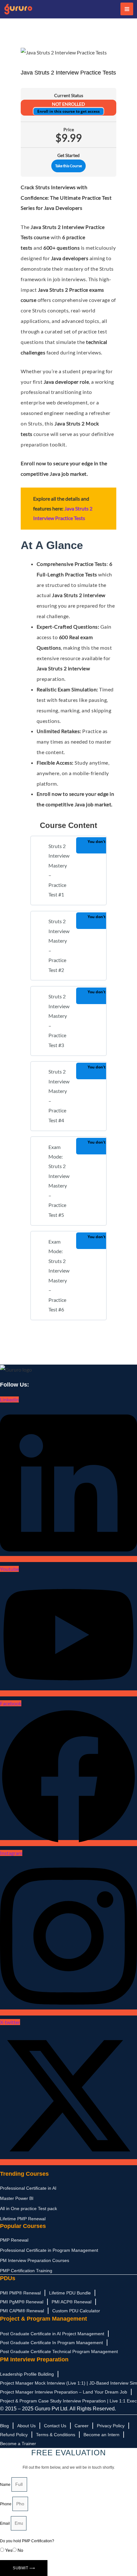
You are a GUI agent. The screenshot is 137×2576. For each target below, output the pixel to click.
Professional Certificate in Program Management (49, 2250)
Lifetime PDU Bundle (70, 2293)
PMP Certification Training (26, 2271)
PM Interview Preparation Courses (35, 2260)
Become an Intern (101, 2435)
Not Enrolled (68, 104)
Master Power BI (17, 2198)
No (20, 2550)
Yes (9, 2550)
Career (82, 2426)
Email (5, 2523)
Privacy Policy (111, 2426)
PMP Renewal (14, 2240)
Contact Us (55, 2426)
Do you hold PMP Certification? (27, 2541)
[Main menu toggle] (127, 9)
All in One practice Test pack (29, 2209)
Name (6, 2485)
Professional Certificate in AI (28, 2188)
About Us (26, 2426)
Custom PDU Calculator (76, 2311)
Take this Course (68, 166)
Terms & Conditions (56, 2435)
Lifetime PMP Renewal (23, 2219)
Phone (6, 2504)
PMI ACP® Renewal (72, 2302)
